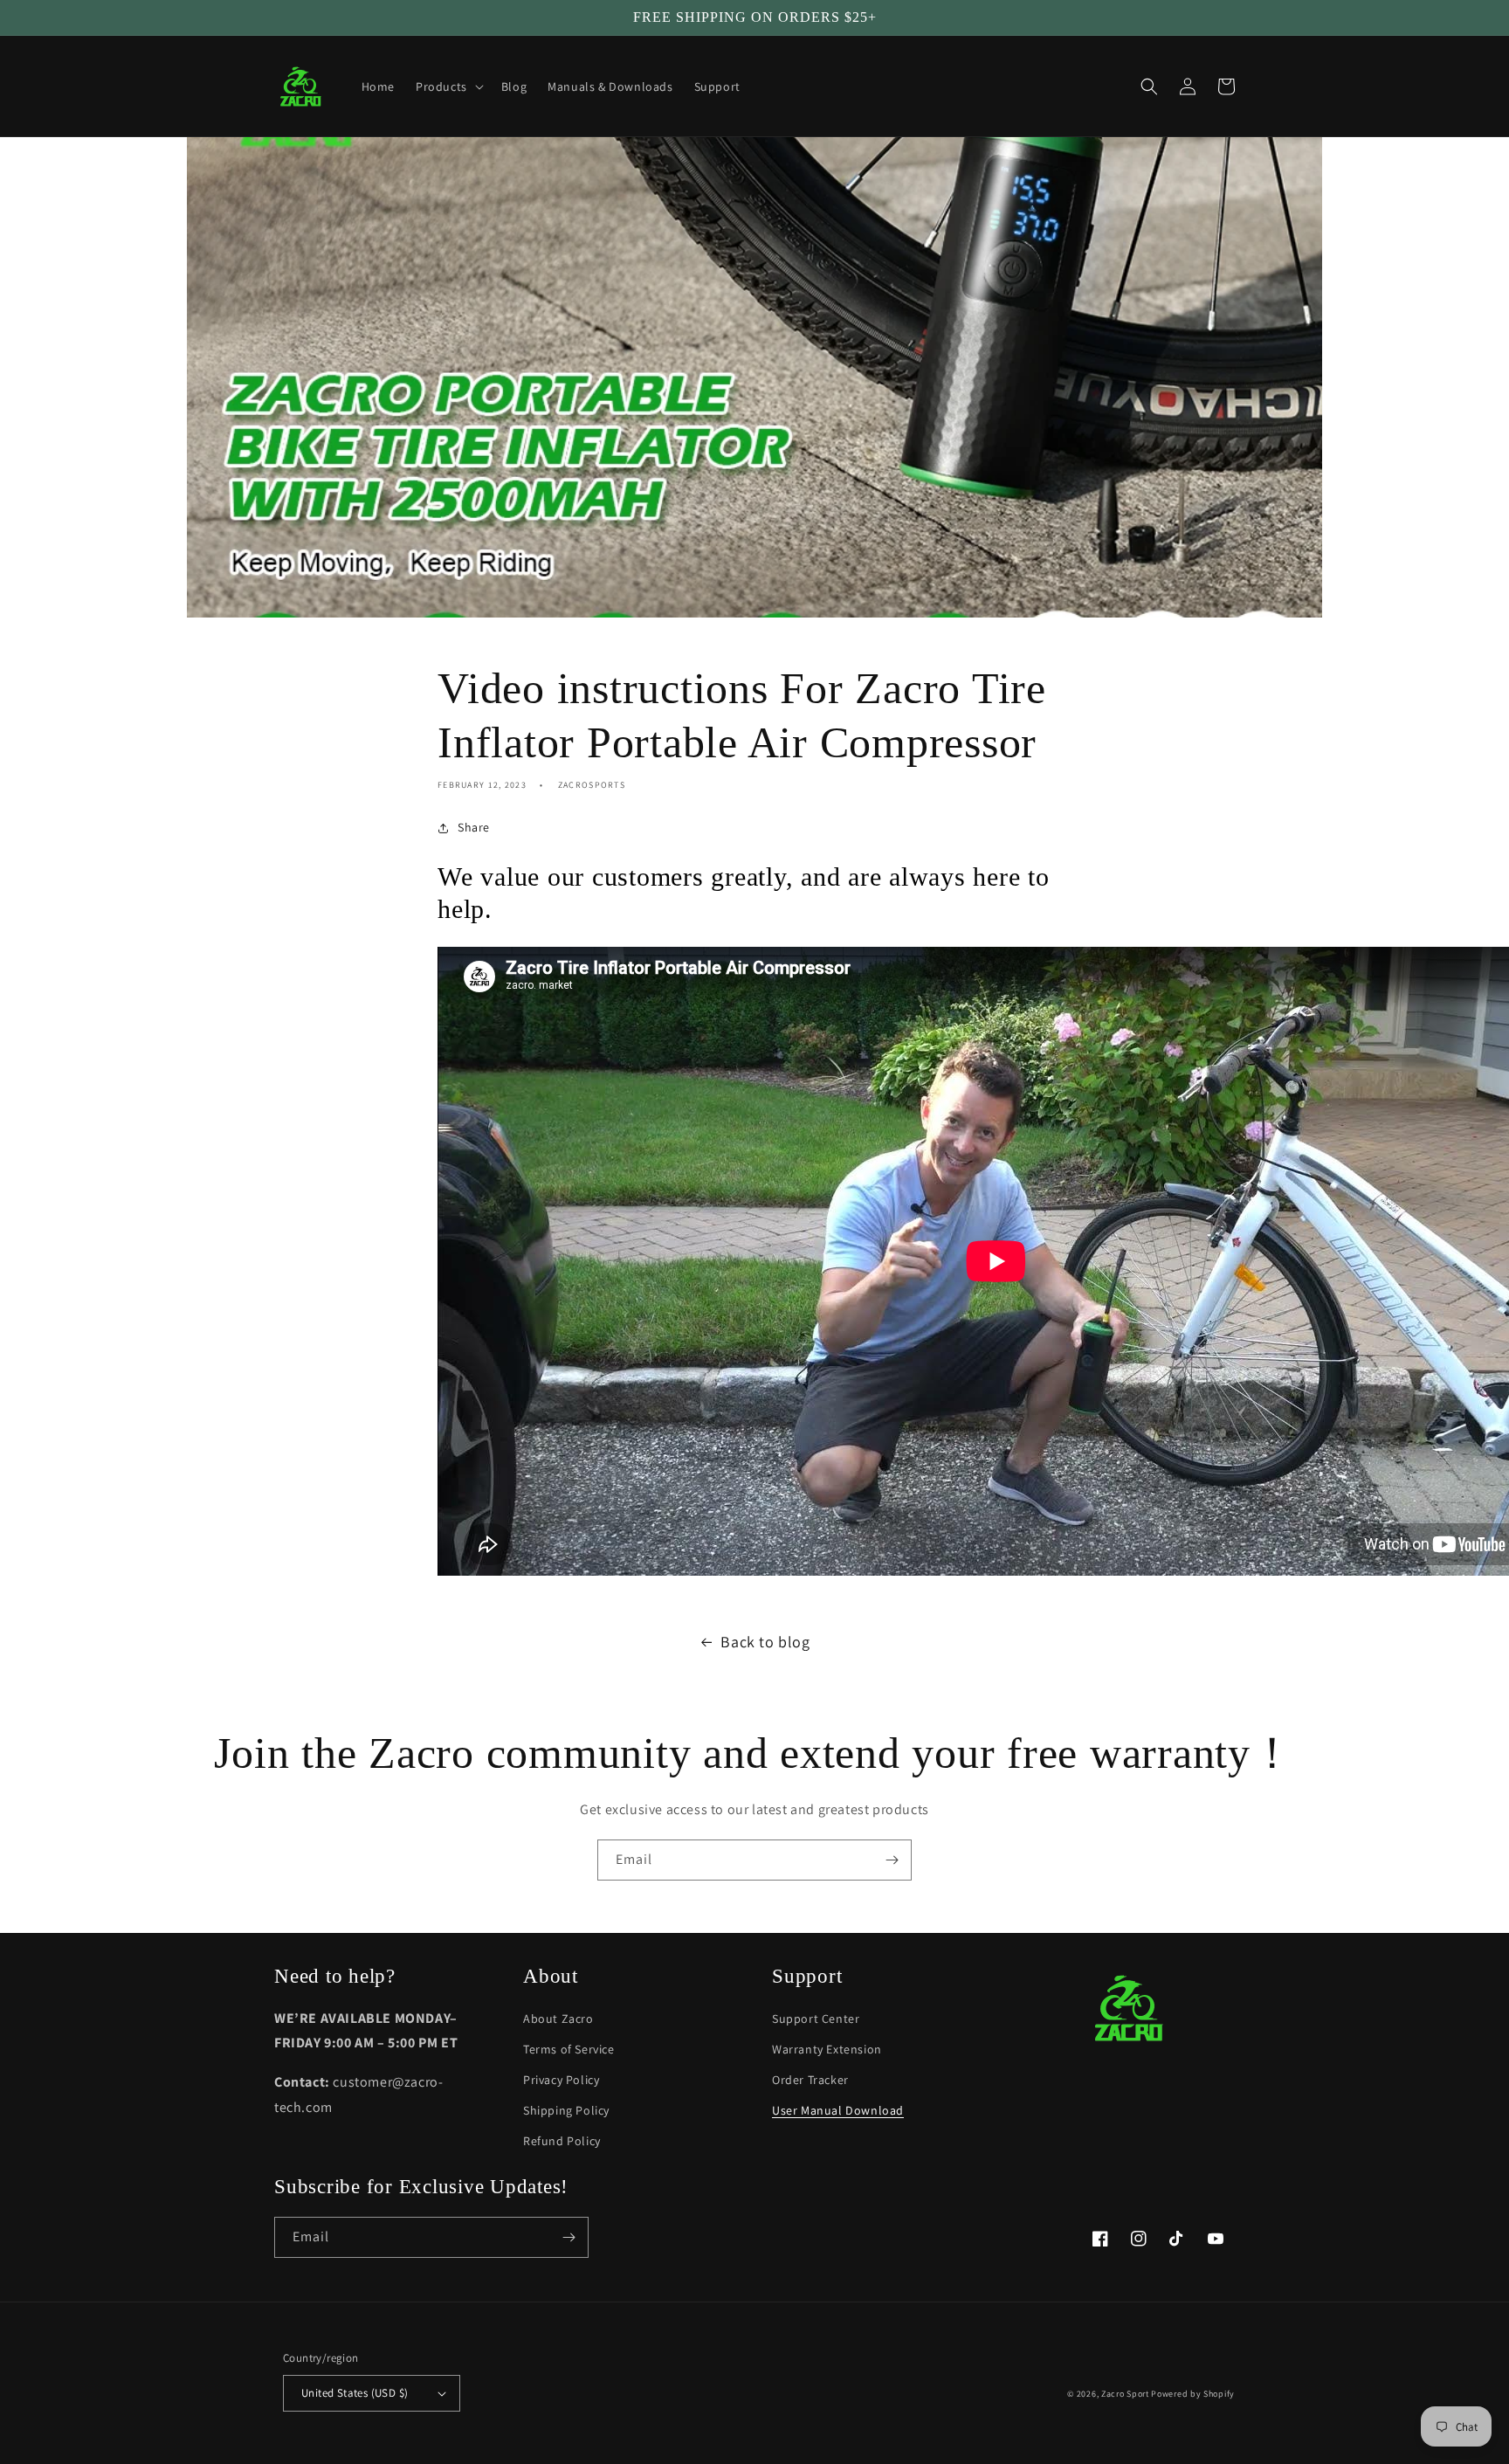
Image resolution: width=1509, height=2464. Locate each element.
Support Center (816, 2019)
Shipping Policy (566, 2110)
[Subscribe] (892, 1860)
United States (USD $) (355, 2393)
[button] (448, 86)
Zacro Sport (1125, 2394)
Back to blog (765, 1642)
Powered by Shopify (1193, 2394)
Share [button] (474, 827)
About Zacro (558, 2019)
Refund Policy (562, 2141)
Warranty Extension (827, 2049)
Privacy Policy (561, 2080)
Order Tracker (810, 2080)
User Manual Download (838, 2110)
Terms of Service (569, 2049)
